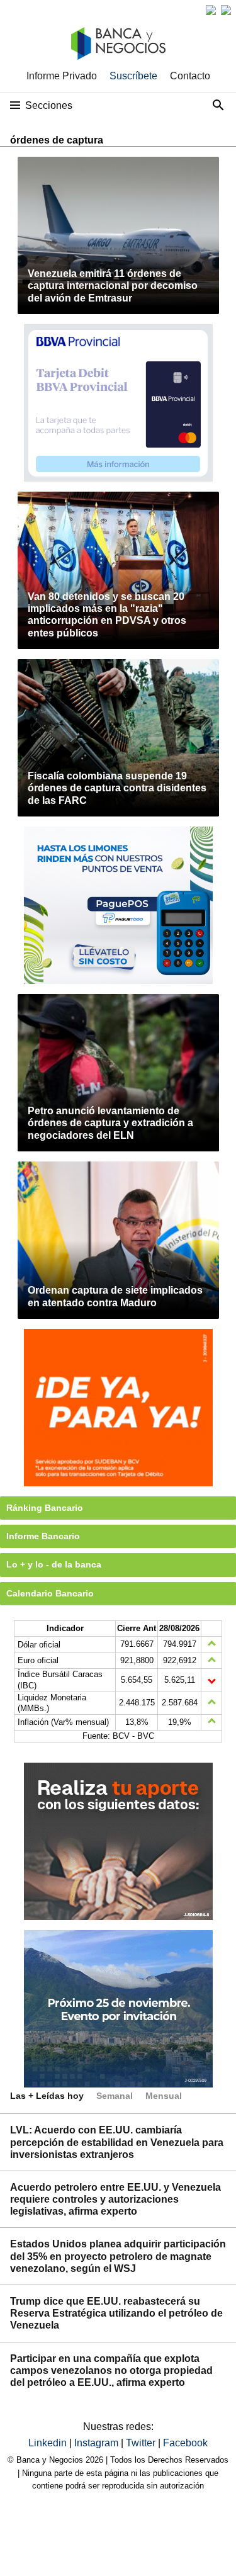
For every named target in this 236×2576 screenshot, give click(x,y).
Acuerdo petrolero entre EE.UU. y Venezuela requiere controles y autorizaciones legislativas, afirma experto (115, 2199)
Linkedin (49, 2443)
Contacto (190, 76)
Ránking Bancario (45, 1508)
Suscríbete (133, 76)
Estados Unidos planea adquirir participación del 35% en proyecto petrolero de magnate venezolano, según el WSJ (118, 2256)
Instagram (98, 2443)
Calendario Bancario (50, 1593)
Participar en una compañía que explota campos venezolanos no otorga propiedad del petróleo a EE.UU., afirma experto (111, 2370)
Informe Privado (62, 76)
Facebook (185, 2443)
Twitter (142, 2443)
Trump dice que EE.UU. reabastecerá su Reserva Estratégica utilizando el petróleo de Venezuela (116, 2313)
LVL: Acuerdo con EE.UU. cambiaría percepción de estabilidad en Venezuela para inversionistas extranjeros (117, 2142)
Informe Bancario (43, 1536)
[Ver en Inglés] (211, 10)
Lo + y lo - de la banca (54, 1564)
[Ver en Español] (226, 10)
